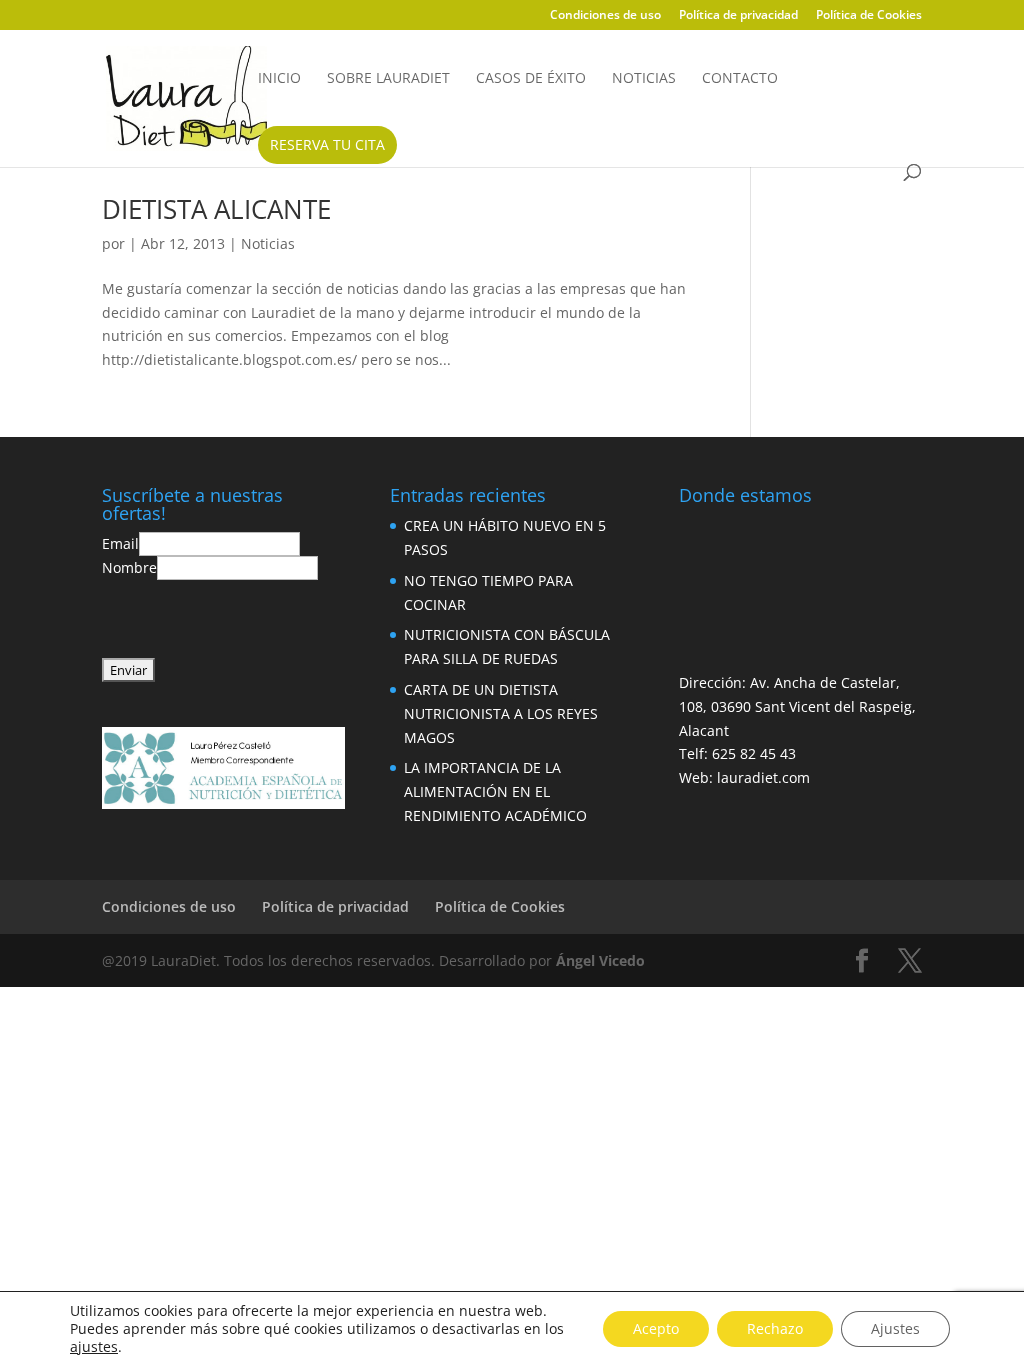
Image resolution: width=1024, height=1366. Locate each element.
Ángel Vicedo (600, 960)
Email (120, 543)
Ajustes (895, 1328)
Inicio (279, 79)
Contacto (740, 79)
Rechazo (775, 1328)
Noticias (644, 79)
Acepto (656, 1328)
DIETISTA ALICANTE (216, 209)
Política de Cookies (869, 16)
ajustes (94, 1347)
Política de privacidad (738, 16)
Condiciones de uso (605, 16)
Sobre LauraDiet (388, 79)
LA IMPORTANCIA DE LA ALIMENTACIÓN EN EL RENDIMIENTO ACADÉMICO (495, 791)
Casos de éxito (531, 79)
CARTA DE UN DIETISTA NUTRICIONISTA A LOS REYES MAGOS (501, 713)
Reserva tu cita (327, 144)
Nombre (129, 567)
